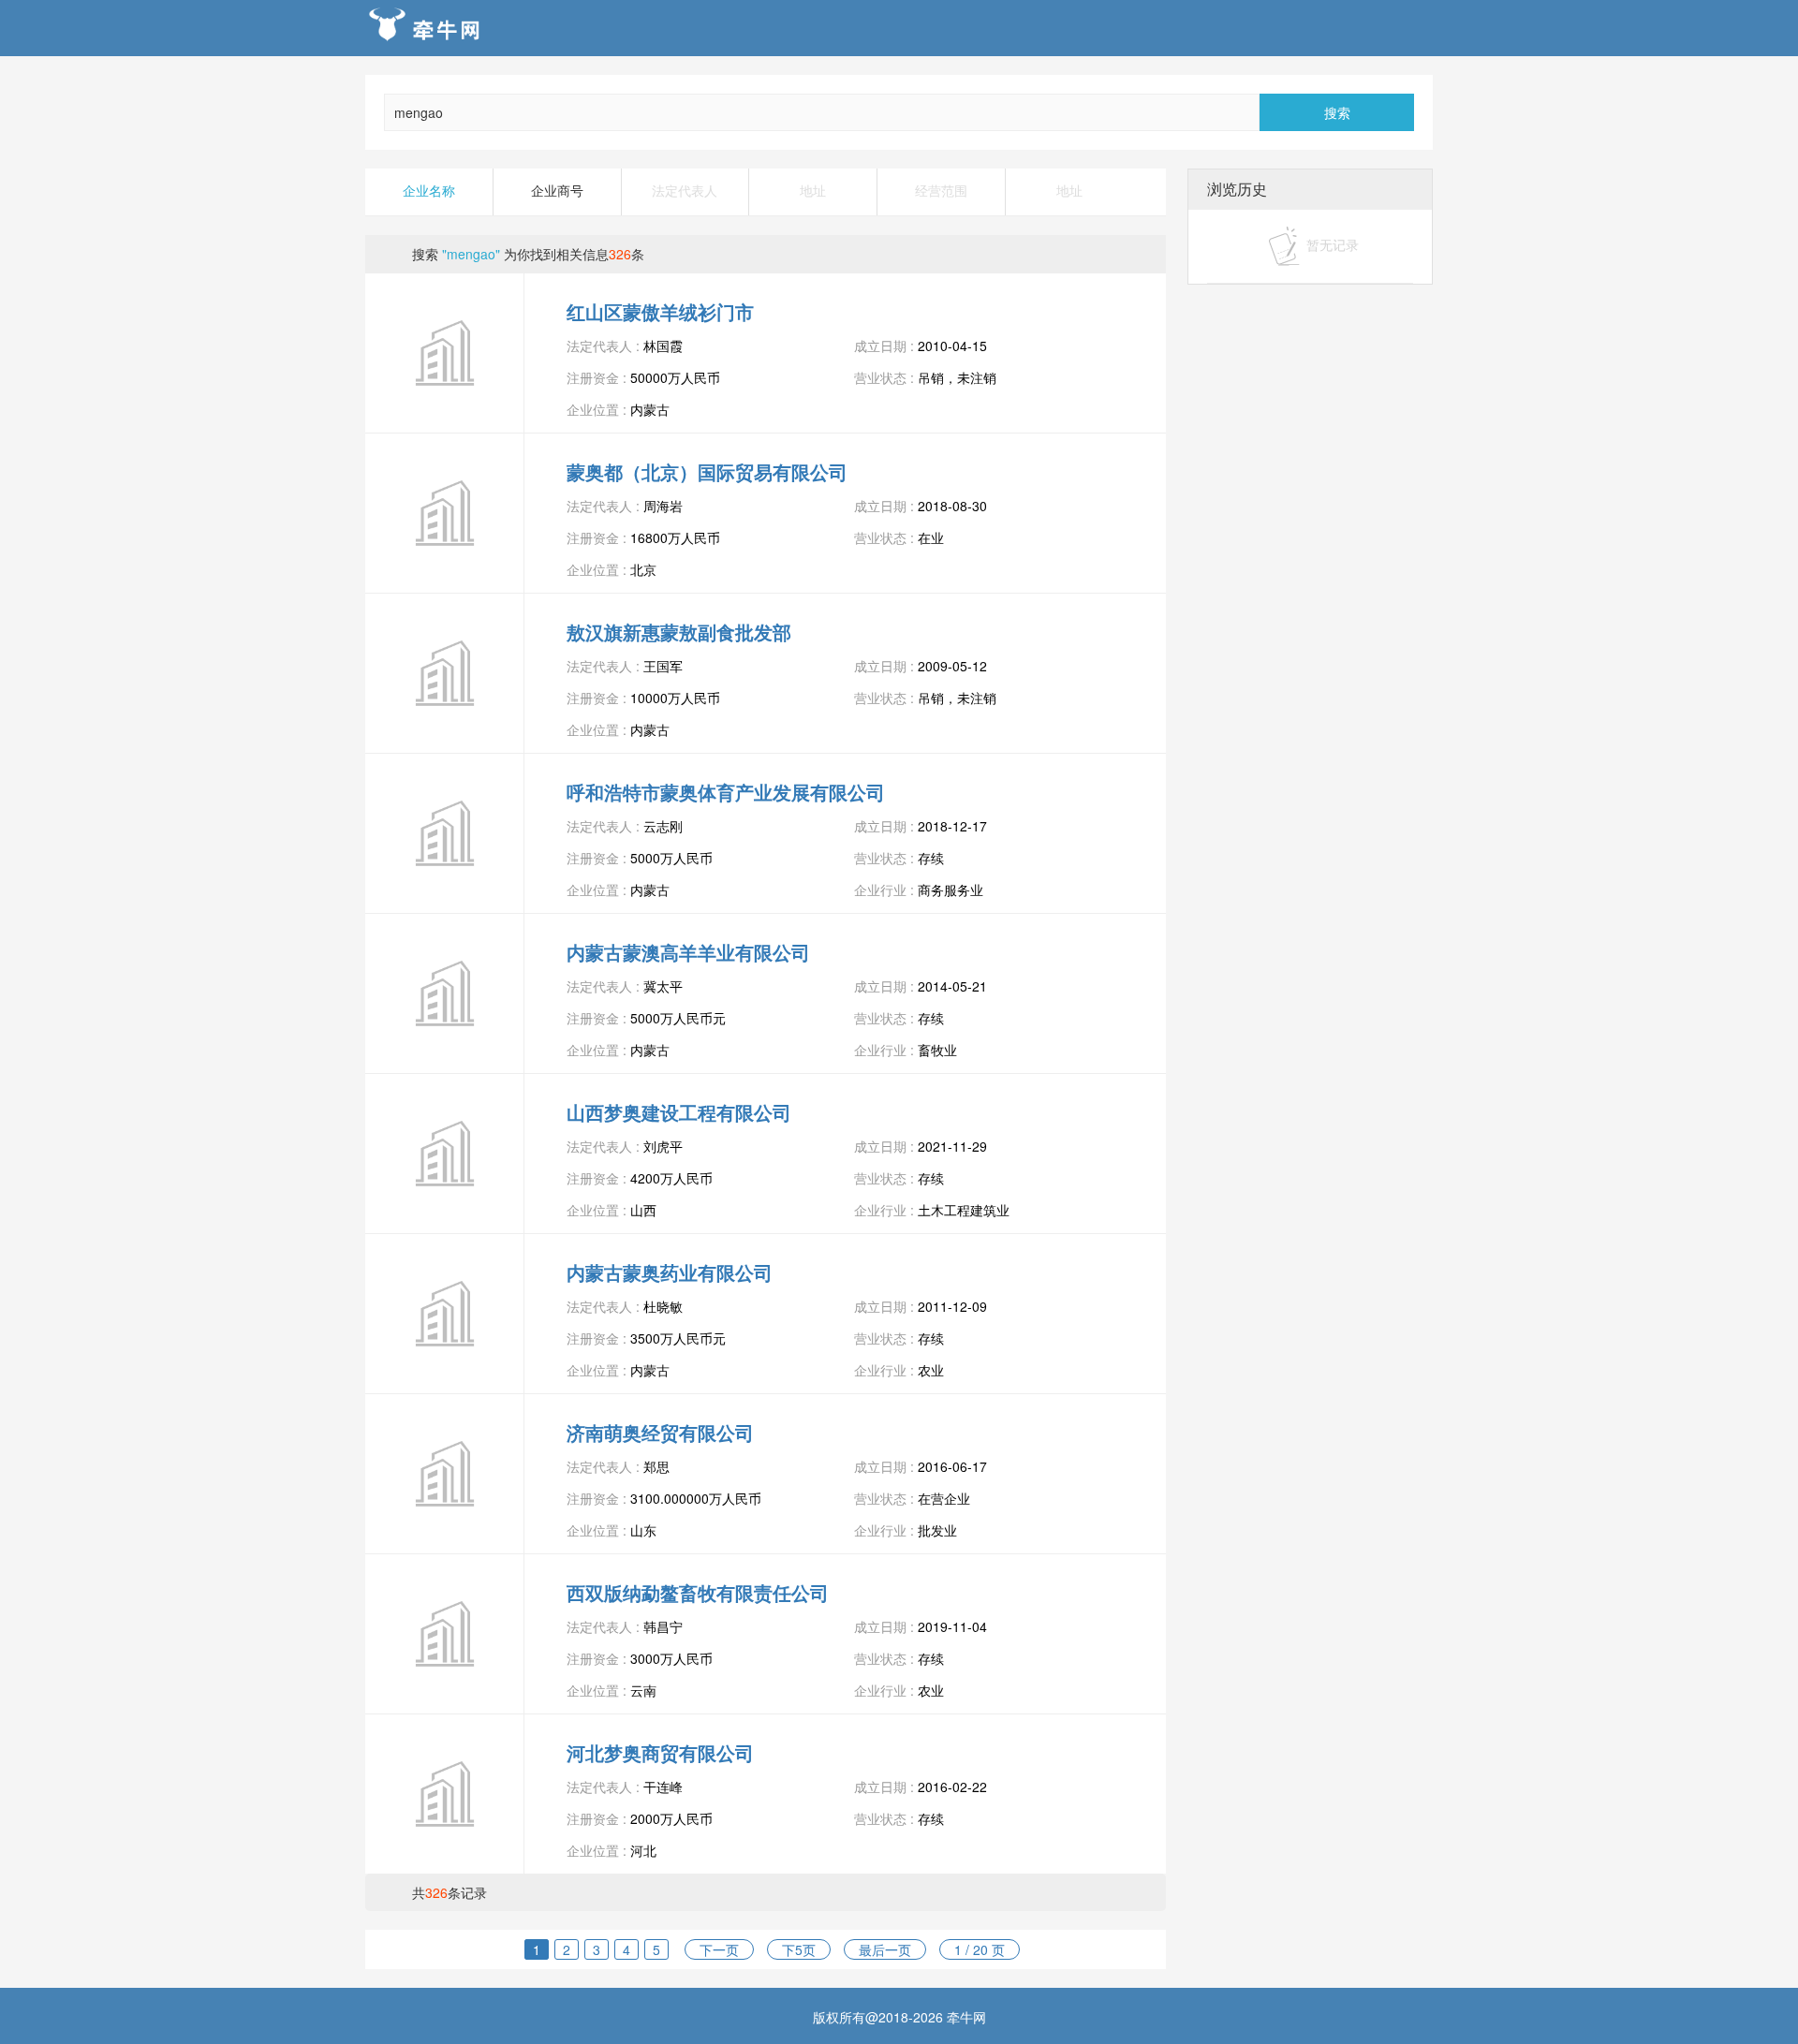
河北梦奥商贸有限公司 (660, 1752)
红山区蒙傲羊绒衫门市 (660, 311)
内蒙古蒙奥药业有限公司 (670, 1272)
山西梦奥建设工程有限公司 (679, 1112)
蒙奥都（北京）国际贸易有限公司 (707, 471)
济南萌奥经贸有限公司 (660, 1432)
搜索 (1337, 112)
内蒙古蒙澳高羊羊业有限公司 (688, 952)
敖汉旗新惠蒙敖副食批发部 (679, 632)
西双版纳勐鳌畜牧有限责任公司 (698, 1592)
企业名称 (429, 191)
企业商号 (557, 191)
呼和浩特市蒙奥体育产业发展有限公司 (726, 792)
